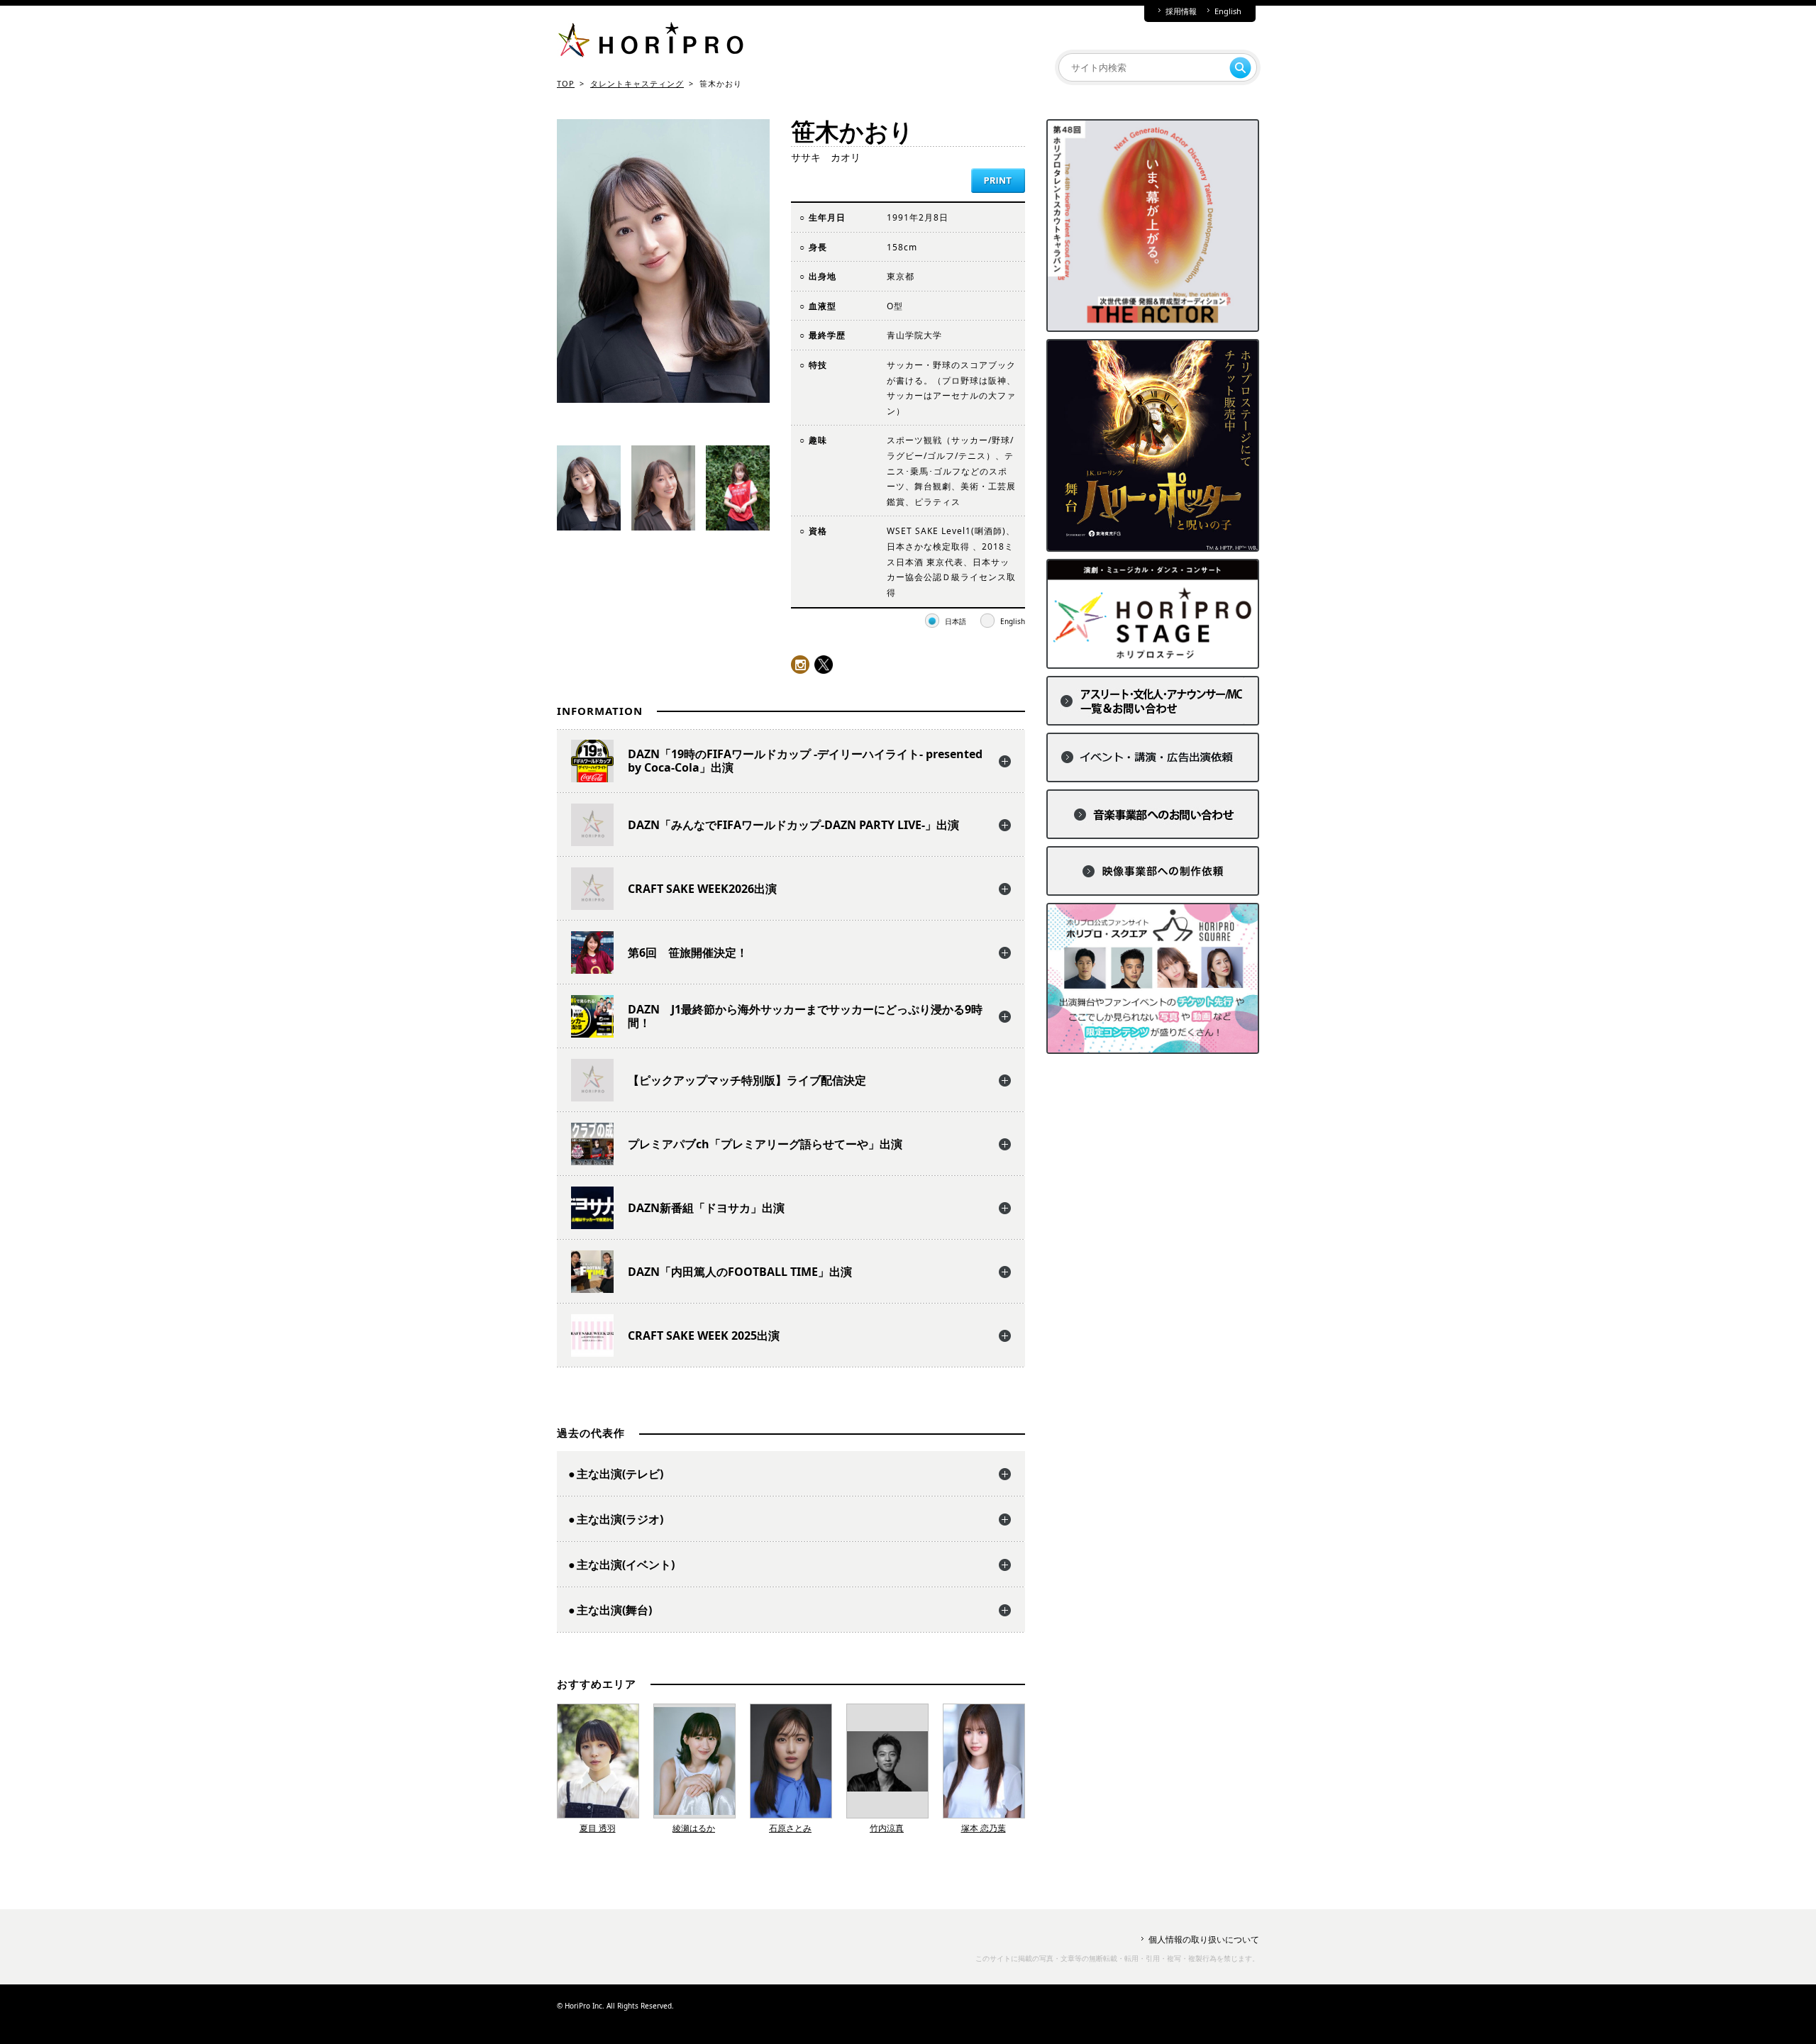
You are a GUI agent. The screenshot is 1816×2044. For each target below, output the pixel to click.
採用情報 (1181, 11)
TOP (566, 83)
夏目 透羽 (598, 1828)
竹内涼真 (887, 1828)
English (1228, 11)
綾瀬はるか (694, 1828)
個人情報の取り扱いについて (1204, 1939)
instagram (800, 665)
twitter (824, 665)
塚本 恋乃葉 (984, 1828)
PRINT (998, 180)
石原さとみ (790, 1828)
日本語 (956, 621)
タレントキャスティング (637, 83)
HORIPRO (650, 43)
